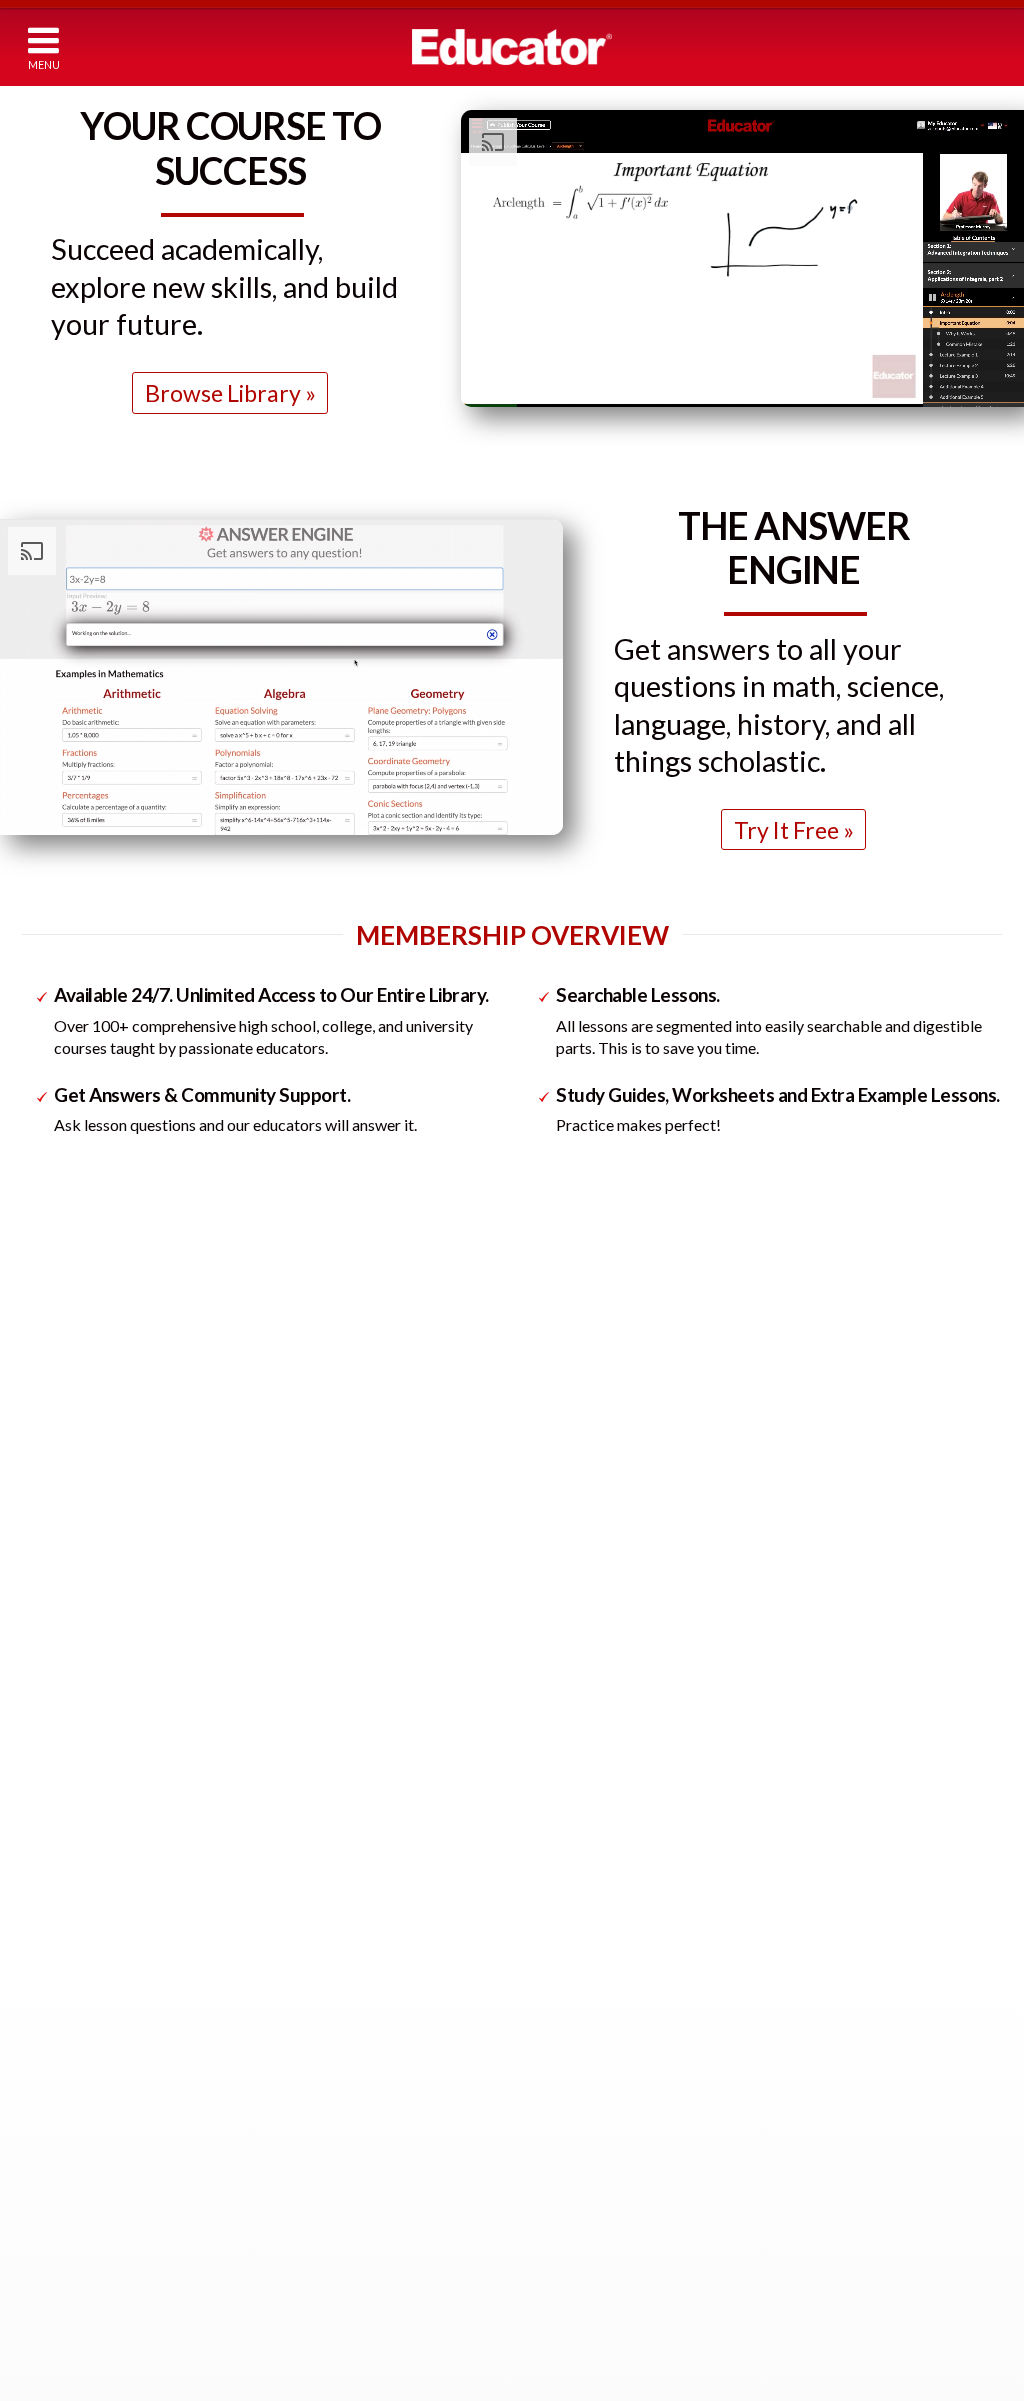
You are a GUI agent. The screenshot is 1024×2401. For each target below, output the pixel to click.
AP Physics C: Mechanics (293, 1941)
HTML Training (550, 1723)
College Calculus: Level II (132, 2045)
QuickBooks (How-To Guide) (593, 2062)
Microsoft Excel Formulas (581, 2143)
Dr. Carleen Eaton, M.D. (519, 1367)
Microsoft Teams (556, 2264)
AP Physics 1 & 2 (268, 1921)
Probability (89, 2005)
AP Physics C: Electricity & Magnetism (333, 1962)
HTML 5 (527, 1743)
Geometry (87, 1823)
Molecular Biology (271, 2201)
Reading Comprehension (821, 2244)
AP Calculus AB (103, 1904)
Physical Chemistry (275, 1844)
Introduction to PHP (569, 1924)
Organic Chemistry (274, 1803)
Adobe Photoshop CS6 (577, 2385)
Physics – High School (352, 1901)
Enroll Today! (512, 1200)
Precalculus (91, 1864)
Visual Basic (539, 1985)
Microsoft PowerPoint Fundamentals (619, 2244)
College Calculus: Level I (128, 2025)
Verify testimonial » (287, 1613)
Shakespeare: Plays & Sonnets (838, 2224)
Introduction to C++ (567, 1803)
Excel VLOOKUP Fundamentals (599, 2123)
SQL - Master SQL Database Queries (616, 2304)
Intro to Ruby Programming (590, 1763)
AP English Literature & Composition (859, 2025)
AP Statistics (94, 1944)
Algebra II (86, 1803)
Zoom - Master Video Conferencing (614, 2324)
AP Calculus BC (101, 1924)
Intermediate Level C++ (576, 1823)
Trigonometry (99, 1844)
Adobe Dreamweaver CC (580, 2345)
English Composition (808, 2143)
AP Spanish (780, 2045)
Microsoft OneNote (566, 2183)
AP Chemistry (259, 1763)
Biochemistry (257, 1783)
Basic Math (89, 1723)
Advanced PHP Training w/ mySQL (610, 1944)
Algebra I (83, 1763)
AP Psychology (792, 1944)
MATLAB (531, 2083)
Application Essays (802, 2163)
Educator (512, 47)
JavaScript (534, 1904)
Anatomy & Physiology (287, 2100)
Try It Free (786, 830)
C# (512, 1964)
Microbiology (256, 2180)
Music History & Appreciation (835, 2362)
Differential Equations (124, 2106)
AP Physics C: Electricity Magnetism (326, 2002)
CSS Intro (533, 1844)
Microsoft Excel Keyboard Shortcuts (617, 2163)
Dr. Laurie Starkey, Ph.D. (818, 1367)
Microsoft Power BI (565, 2224)
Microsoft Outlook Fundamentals (607, 2203)
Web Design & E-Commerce (590, 1783)
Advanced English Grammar (829, 2123)
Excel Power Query (563, 2103)
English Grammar (797, 2103)
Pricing (687, 46)
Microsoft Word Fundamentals (599, 2284)
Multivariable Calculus (121, 2065)
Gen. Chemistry (263, 1743)
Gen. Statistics (100, 1964)
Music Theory (788, 2342)
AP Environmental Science (296, 2160)
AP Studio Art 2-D (802, 1985)
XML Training (543, 2005)
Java (516, 1864)
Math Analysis (98, 1884)
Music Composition (805, 2321)
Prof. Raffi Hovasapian (220, 1367)
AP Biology (251, 2140)
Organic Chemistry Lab (287, 1823)
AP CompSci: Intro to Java (584, 1884)
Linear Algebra (100, 2085)
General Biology (266, 2120)
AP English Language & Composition (857, 2005)
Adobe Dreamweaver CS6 (585, 2365)
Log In (785, 45)
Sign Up (879, 45)
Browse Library (223, 393)
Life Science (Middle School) (300, 2059)
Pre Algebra (91, 1743)
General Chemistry (274, 1723)
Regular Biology (263, 2080)
